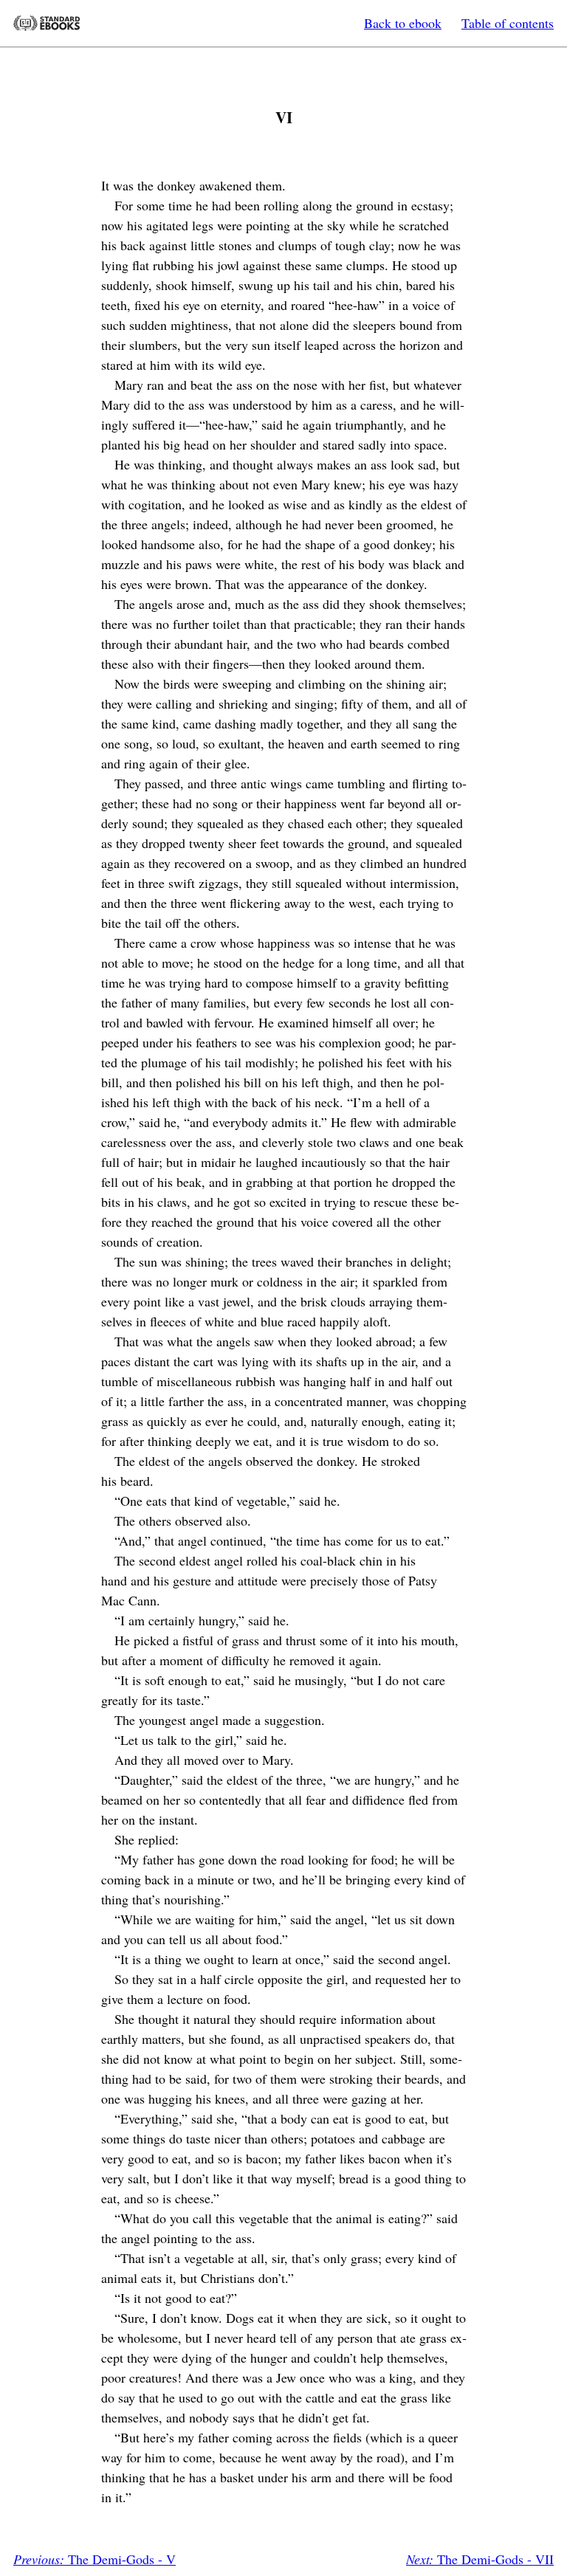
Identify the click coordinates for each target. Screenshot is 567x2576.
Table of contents (508, 23)
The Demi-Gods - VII (480, 2559)
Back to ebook (403, 23)
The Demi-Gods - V (94, 2559)
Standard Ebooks (47, 23)
